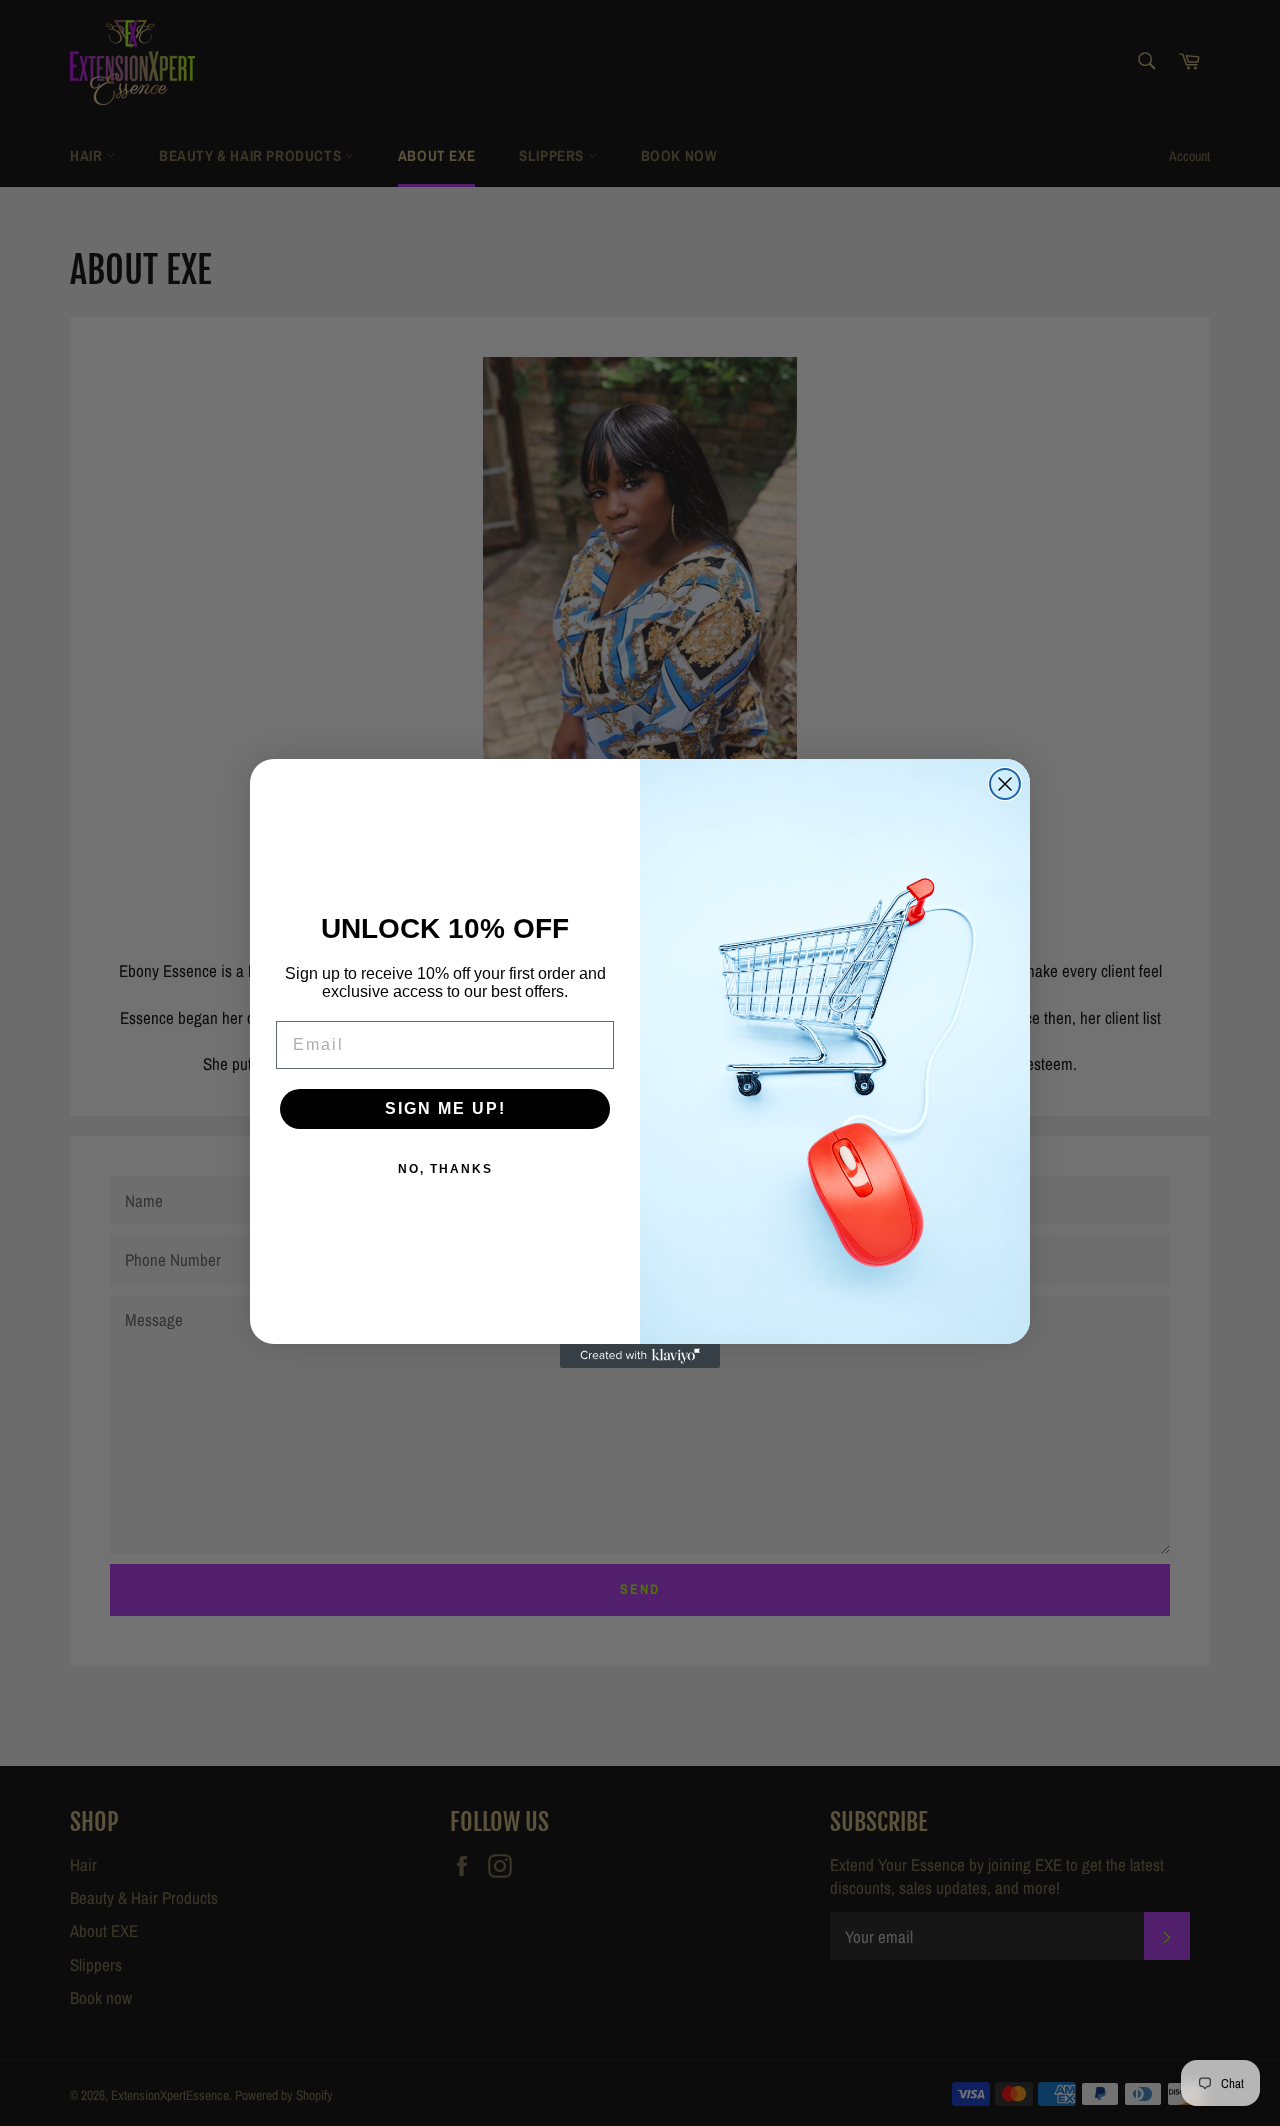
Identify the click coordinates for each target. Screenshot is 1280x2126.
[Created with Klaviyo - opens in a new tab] (640, 1356)
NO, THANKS (445, 1169)
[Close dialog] (1005, 784)
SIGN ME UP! (445, 1108)
